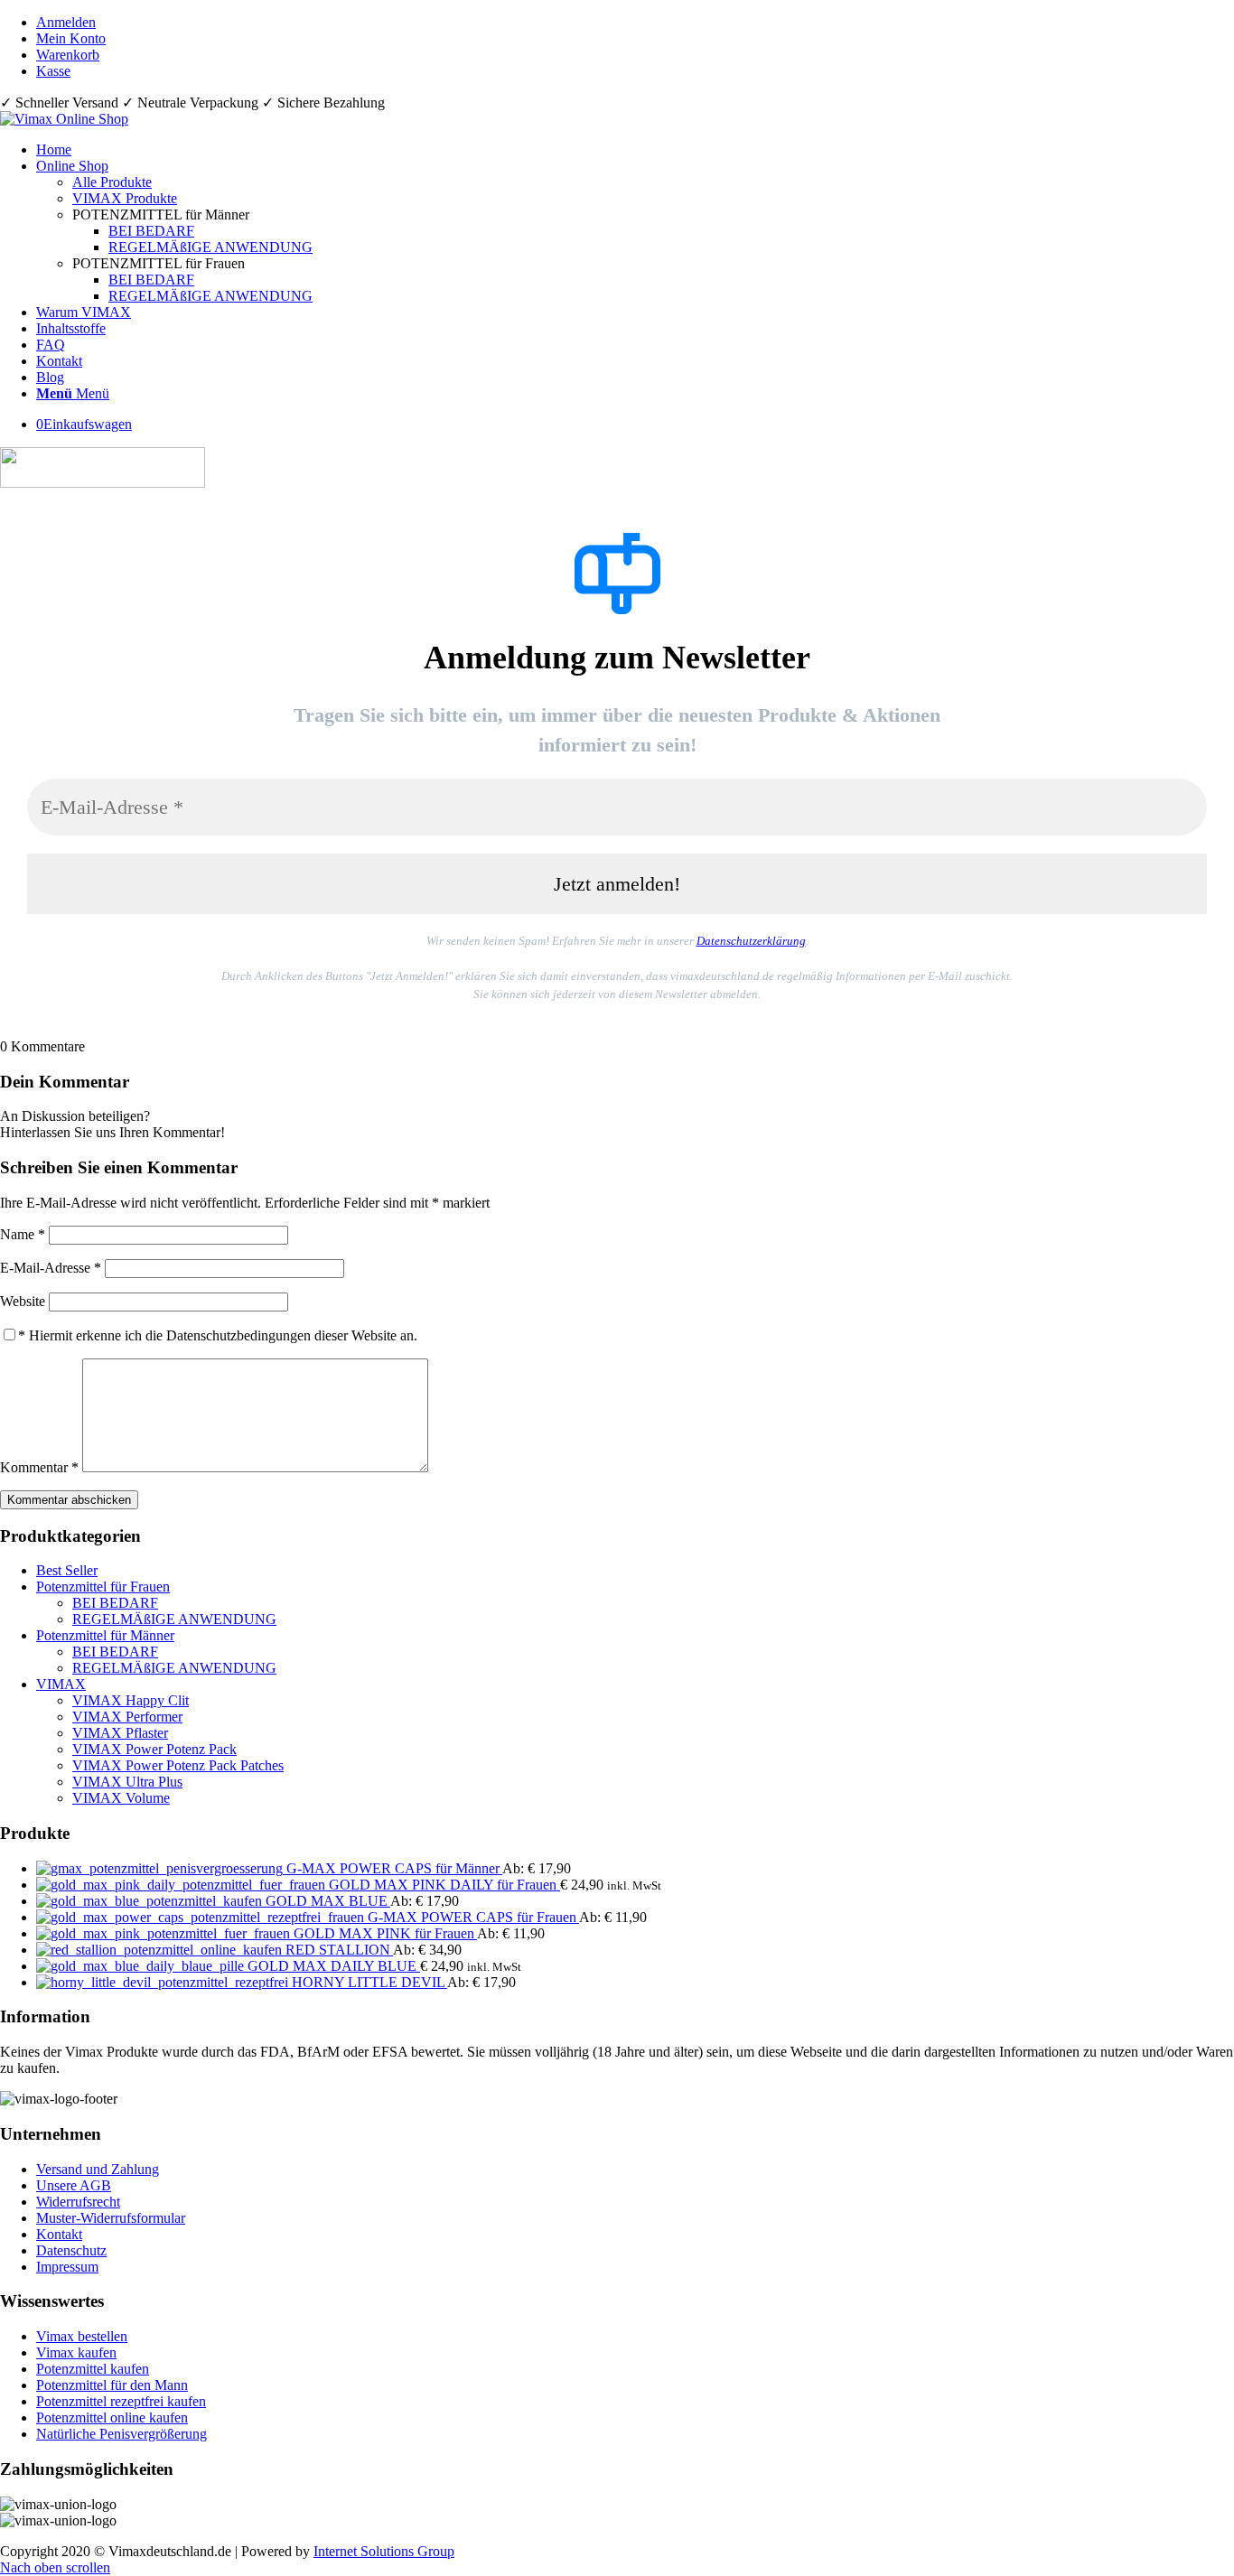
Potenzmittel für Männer (105, 1635)
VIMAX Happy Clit (131, 1700)
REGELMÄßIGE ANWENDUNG (174, 1619)
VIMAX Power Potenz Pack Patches (178, 1765)
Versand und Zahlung (98, 2169)
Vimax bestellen (82, 2336)
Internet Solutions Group (384, 2551)
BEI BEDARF (115, 1603)
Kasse (53, 71)
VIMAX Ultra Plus (127, 1782)
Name (23, 1234)
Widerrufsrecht (78, 2202)
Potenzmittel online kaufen (112, 2417)
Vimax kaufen (76, 2352)
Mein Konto (71, 38)
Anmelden (66, 22)
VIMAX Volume (121, 1798)
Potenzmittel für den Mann (112, 2385)
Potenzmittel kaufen (93, 2369)
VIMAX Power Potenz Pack (154, 1749)
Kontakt (59, 2234)
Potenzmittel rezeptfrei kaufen (121, 2401)
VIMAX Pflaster (120, 1733)
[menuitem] (635, 23)
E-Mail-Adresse (51, 1268)
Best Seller (67, 1570)
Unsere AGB (74, 2185)
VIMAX (61, 1684)
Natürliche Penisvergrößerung (122, 2434)
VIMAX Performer (127, 1717)
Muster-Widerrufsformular (111, 2218)
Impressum (67, 2267)
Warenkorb (68, 55)
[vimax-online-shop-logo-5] (64, 119)
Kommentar (39, 1467)
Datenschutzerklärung (751, 941)
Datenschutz (71, 2250)
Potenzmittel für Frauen (103, 1587)
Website (23, 1301)
